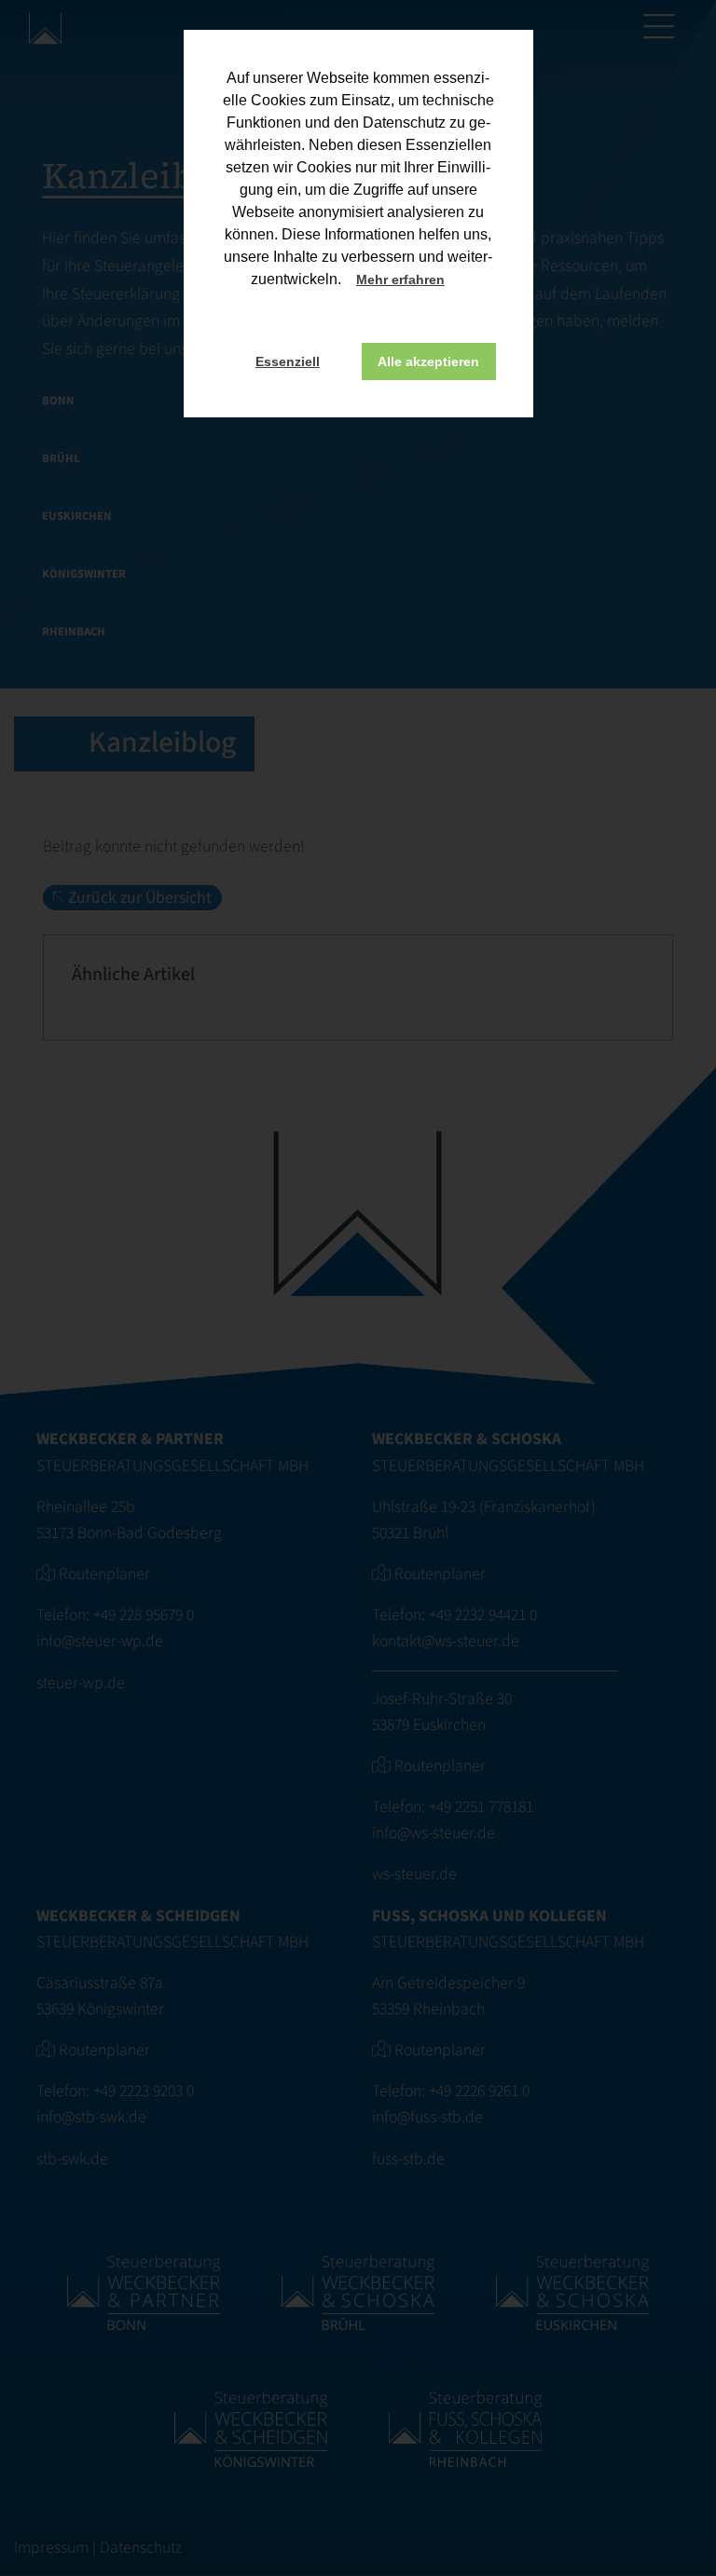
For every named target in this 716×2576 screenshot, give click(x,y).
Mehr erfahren (400, 279)
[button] (461, 281)
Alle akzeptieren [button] (428, 361)
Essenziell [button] (288, 361)
